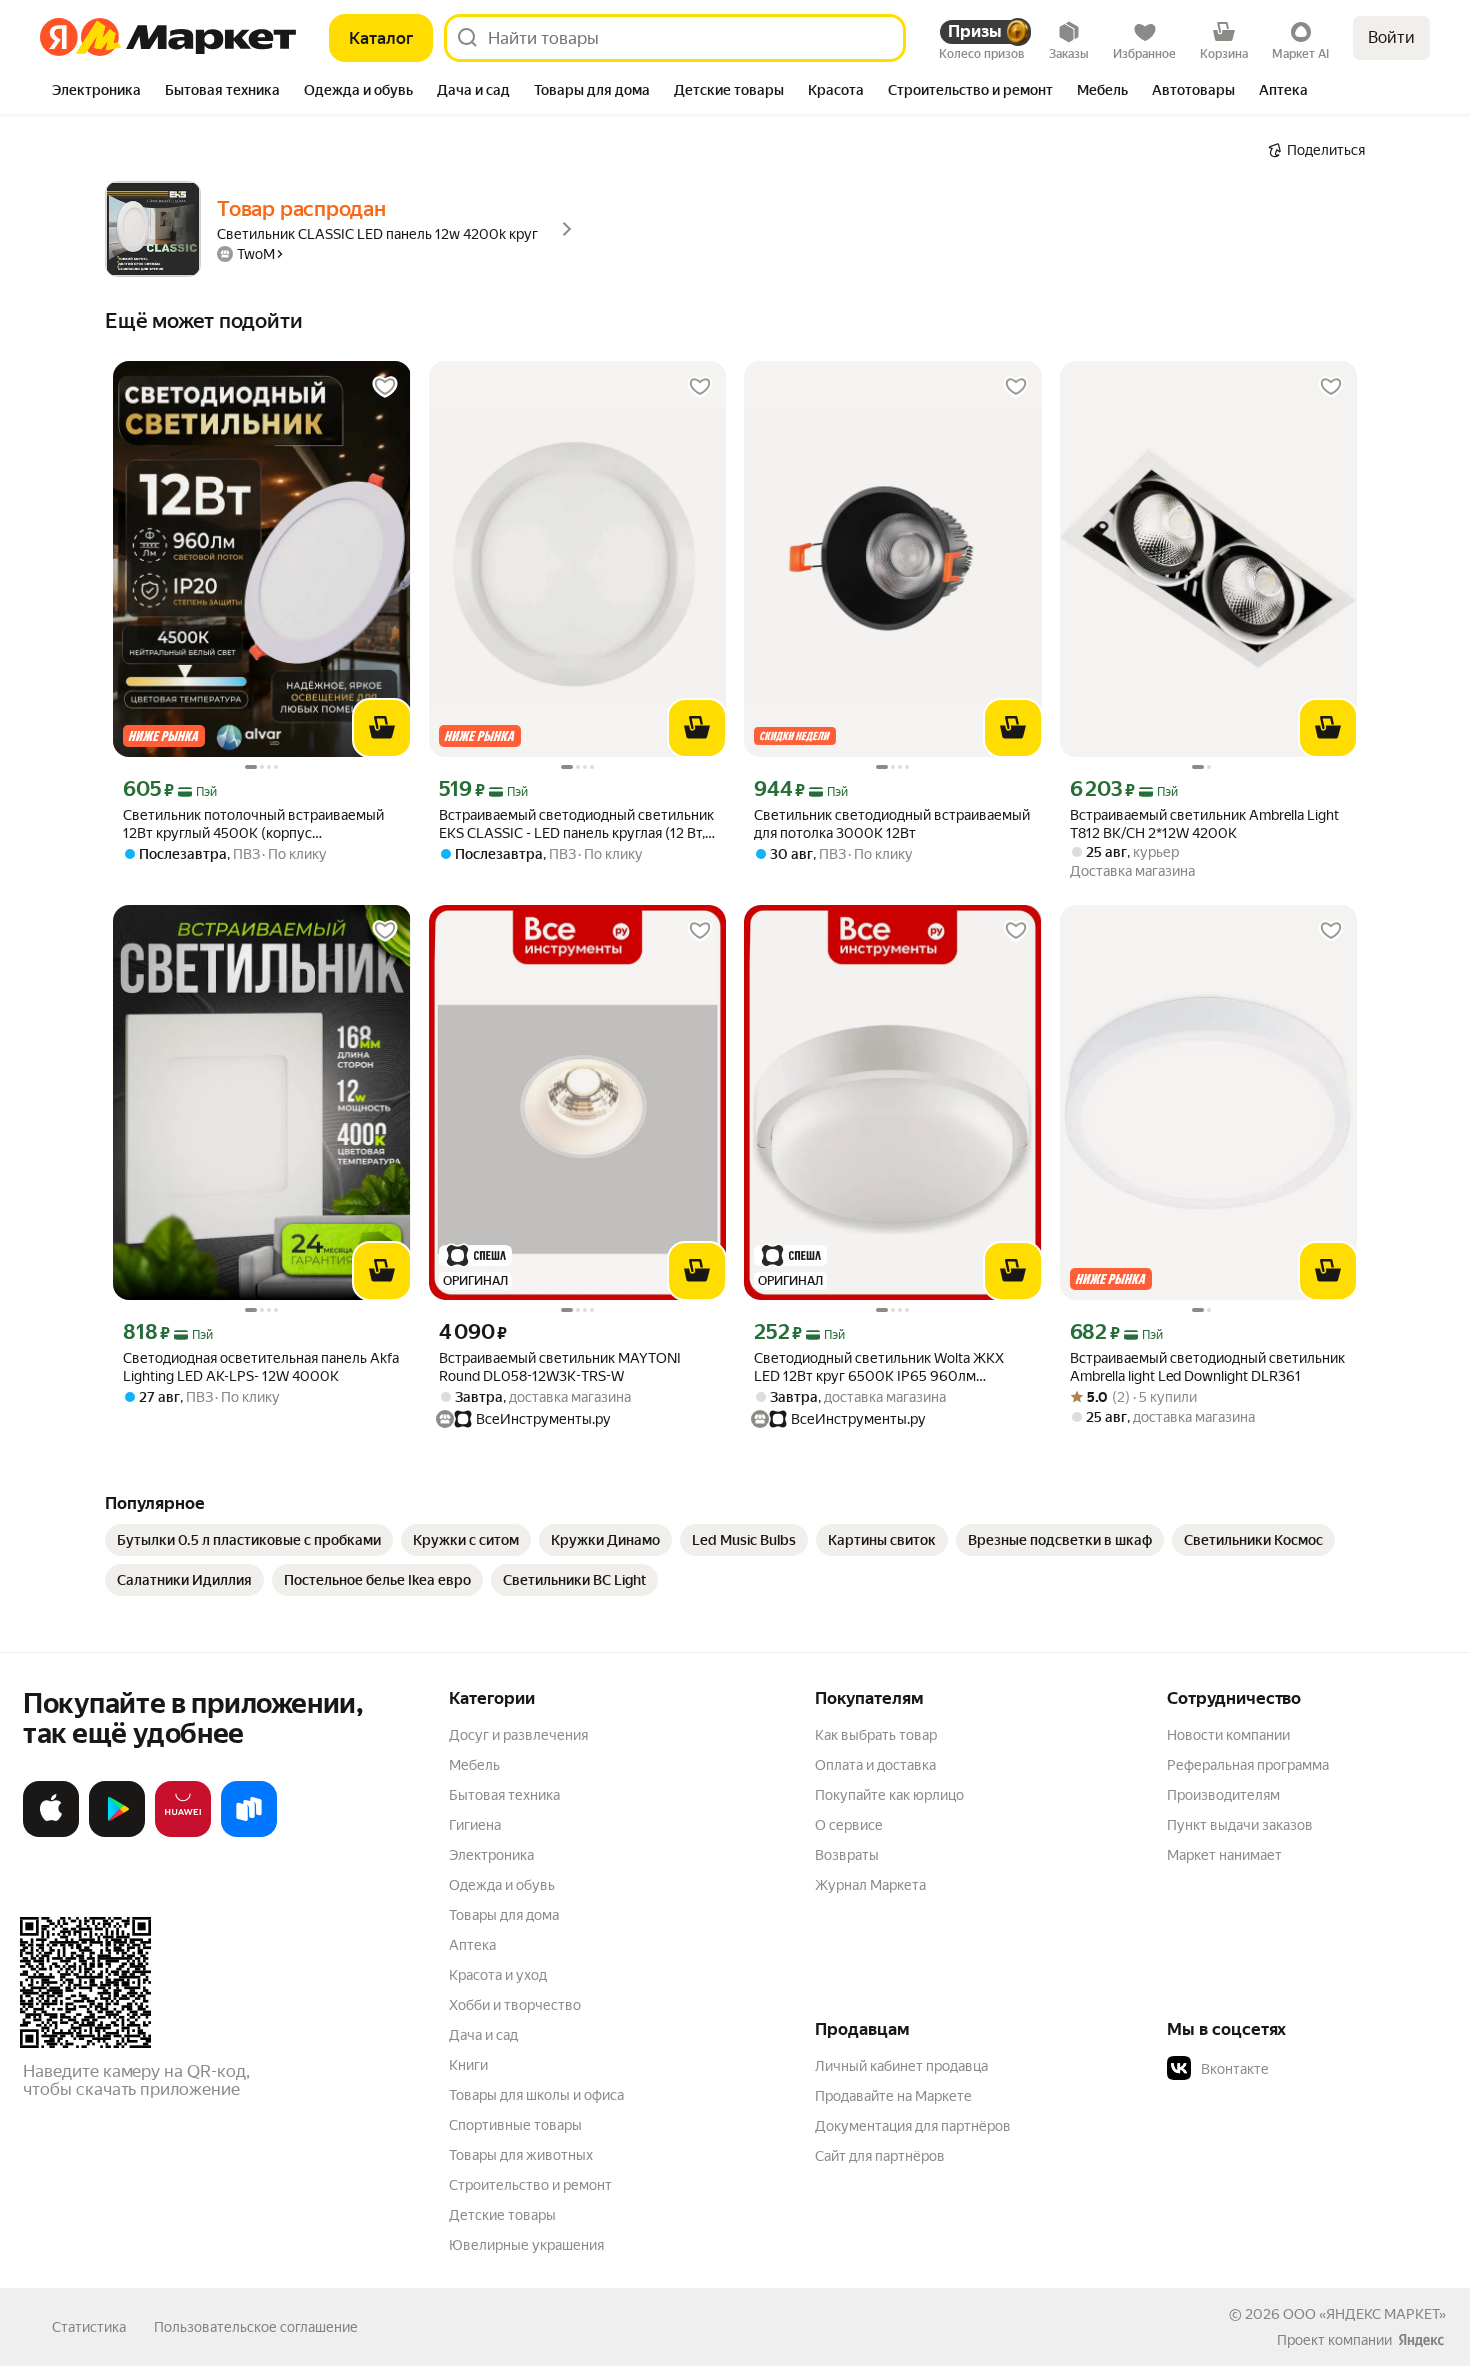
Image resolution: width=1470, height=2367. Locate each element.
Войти (1391, 37)
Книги (468, 2065)
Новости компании (1228, 1735)
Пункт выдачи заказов (1240, 1825)
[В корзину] (382, 728)
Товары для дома (504, 1915)
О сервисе (849, 1825)
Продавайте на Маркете (893, 2096)
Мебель (474, 1765)
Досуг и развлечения (518, 1735)
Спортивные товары (515, 2125)
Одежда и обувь (502, 1885)
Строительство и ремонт (530, 2185)
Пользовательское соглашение (256, 2327)
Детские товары (502, 2215)
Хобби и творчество (515, 2005)
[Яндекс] (1421, 2340)
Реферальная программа (1248, 1765)
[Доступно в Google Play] (117, 1833)
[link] (249, 1540)
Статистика (89, 2327)
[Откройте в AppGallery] (183, 1833)
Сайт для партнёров (880, 2156)
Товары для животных (521, 2155)
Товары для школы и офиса (536, 2095)
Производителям (1223, 1795)
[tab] (96, 92)
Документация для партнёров (913, 2126)
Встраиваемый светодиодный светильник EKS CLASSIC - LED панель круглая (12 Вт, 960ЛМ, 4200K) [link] (576, 824)
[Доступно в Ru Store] (249, 1833)
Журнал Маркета (870, 1885)
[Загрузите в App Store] (51, 1833)
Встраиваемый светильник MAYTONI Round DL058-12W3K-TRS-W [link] (560, 1367)
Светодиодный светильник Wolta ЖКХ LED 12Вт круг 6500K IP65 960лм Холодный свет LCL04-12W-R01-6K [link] (879, 1367)
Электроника (491, 1855)
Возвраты (847, 1855)
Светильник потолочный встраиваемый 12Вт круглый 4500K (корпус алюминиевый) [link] (253, 824)
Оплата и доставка (875, 1765)
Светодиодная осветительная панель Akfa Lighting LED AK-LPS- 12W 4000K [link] (261, 1367)
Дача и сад (483, 2035)
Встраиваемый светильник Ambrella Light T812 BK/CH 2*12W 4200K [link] (1204, 824)
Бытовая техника (504, 1795)
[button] (1307, 2069)
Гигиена (475, 1825)
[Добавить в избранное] (385, 387)
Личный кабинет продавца (901, 2066)
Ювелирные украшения (526, 2245)
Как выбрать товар (876, 1735)
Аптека (472, 1945)
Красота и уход (498, 1975)
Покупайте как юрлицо (889, 1795)
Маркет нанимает (1224, 1855)
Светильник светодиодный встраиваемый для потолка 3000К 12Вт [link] (892, 824)
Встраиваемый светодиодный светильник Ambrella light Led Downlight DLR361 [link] (1207, 1367)
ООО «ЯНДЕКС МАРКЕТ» (1364, 2314)
